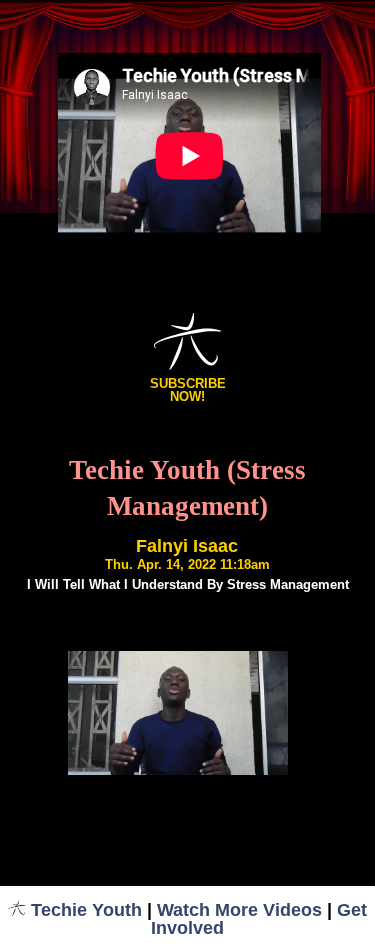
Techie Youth (86, 910)
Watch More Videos (239, 910)
